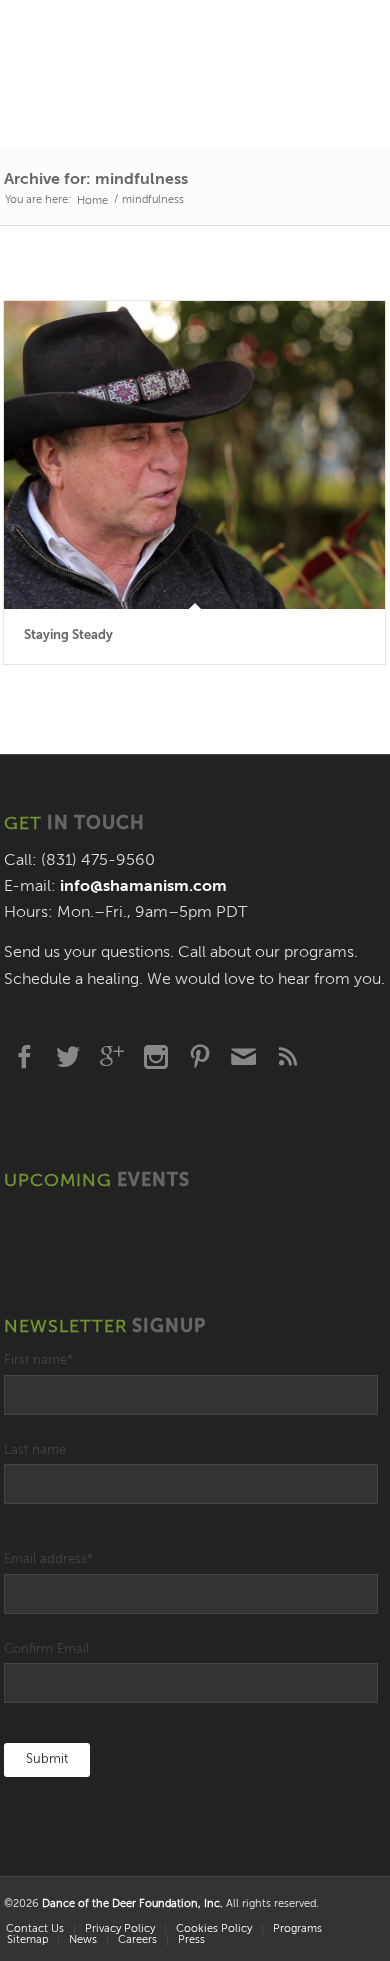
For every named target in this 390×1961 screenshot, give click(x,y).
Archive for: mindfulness (96, 180)
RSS (288, 1057)
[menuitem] (119, 1929)
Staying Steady (68, 635)
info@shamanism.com (143, 887)
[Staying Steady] (194, 455)
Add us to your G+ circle (112, 1057)
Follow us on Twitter (68, 1057)
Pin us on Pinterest (200, 1057)
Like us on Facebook (24, 1057)
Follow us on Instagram (156, 1057)
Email (244, 1057)
